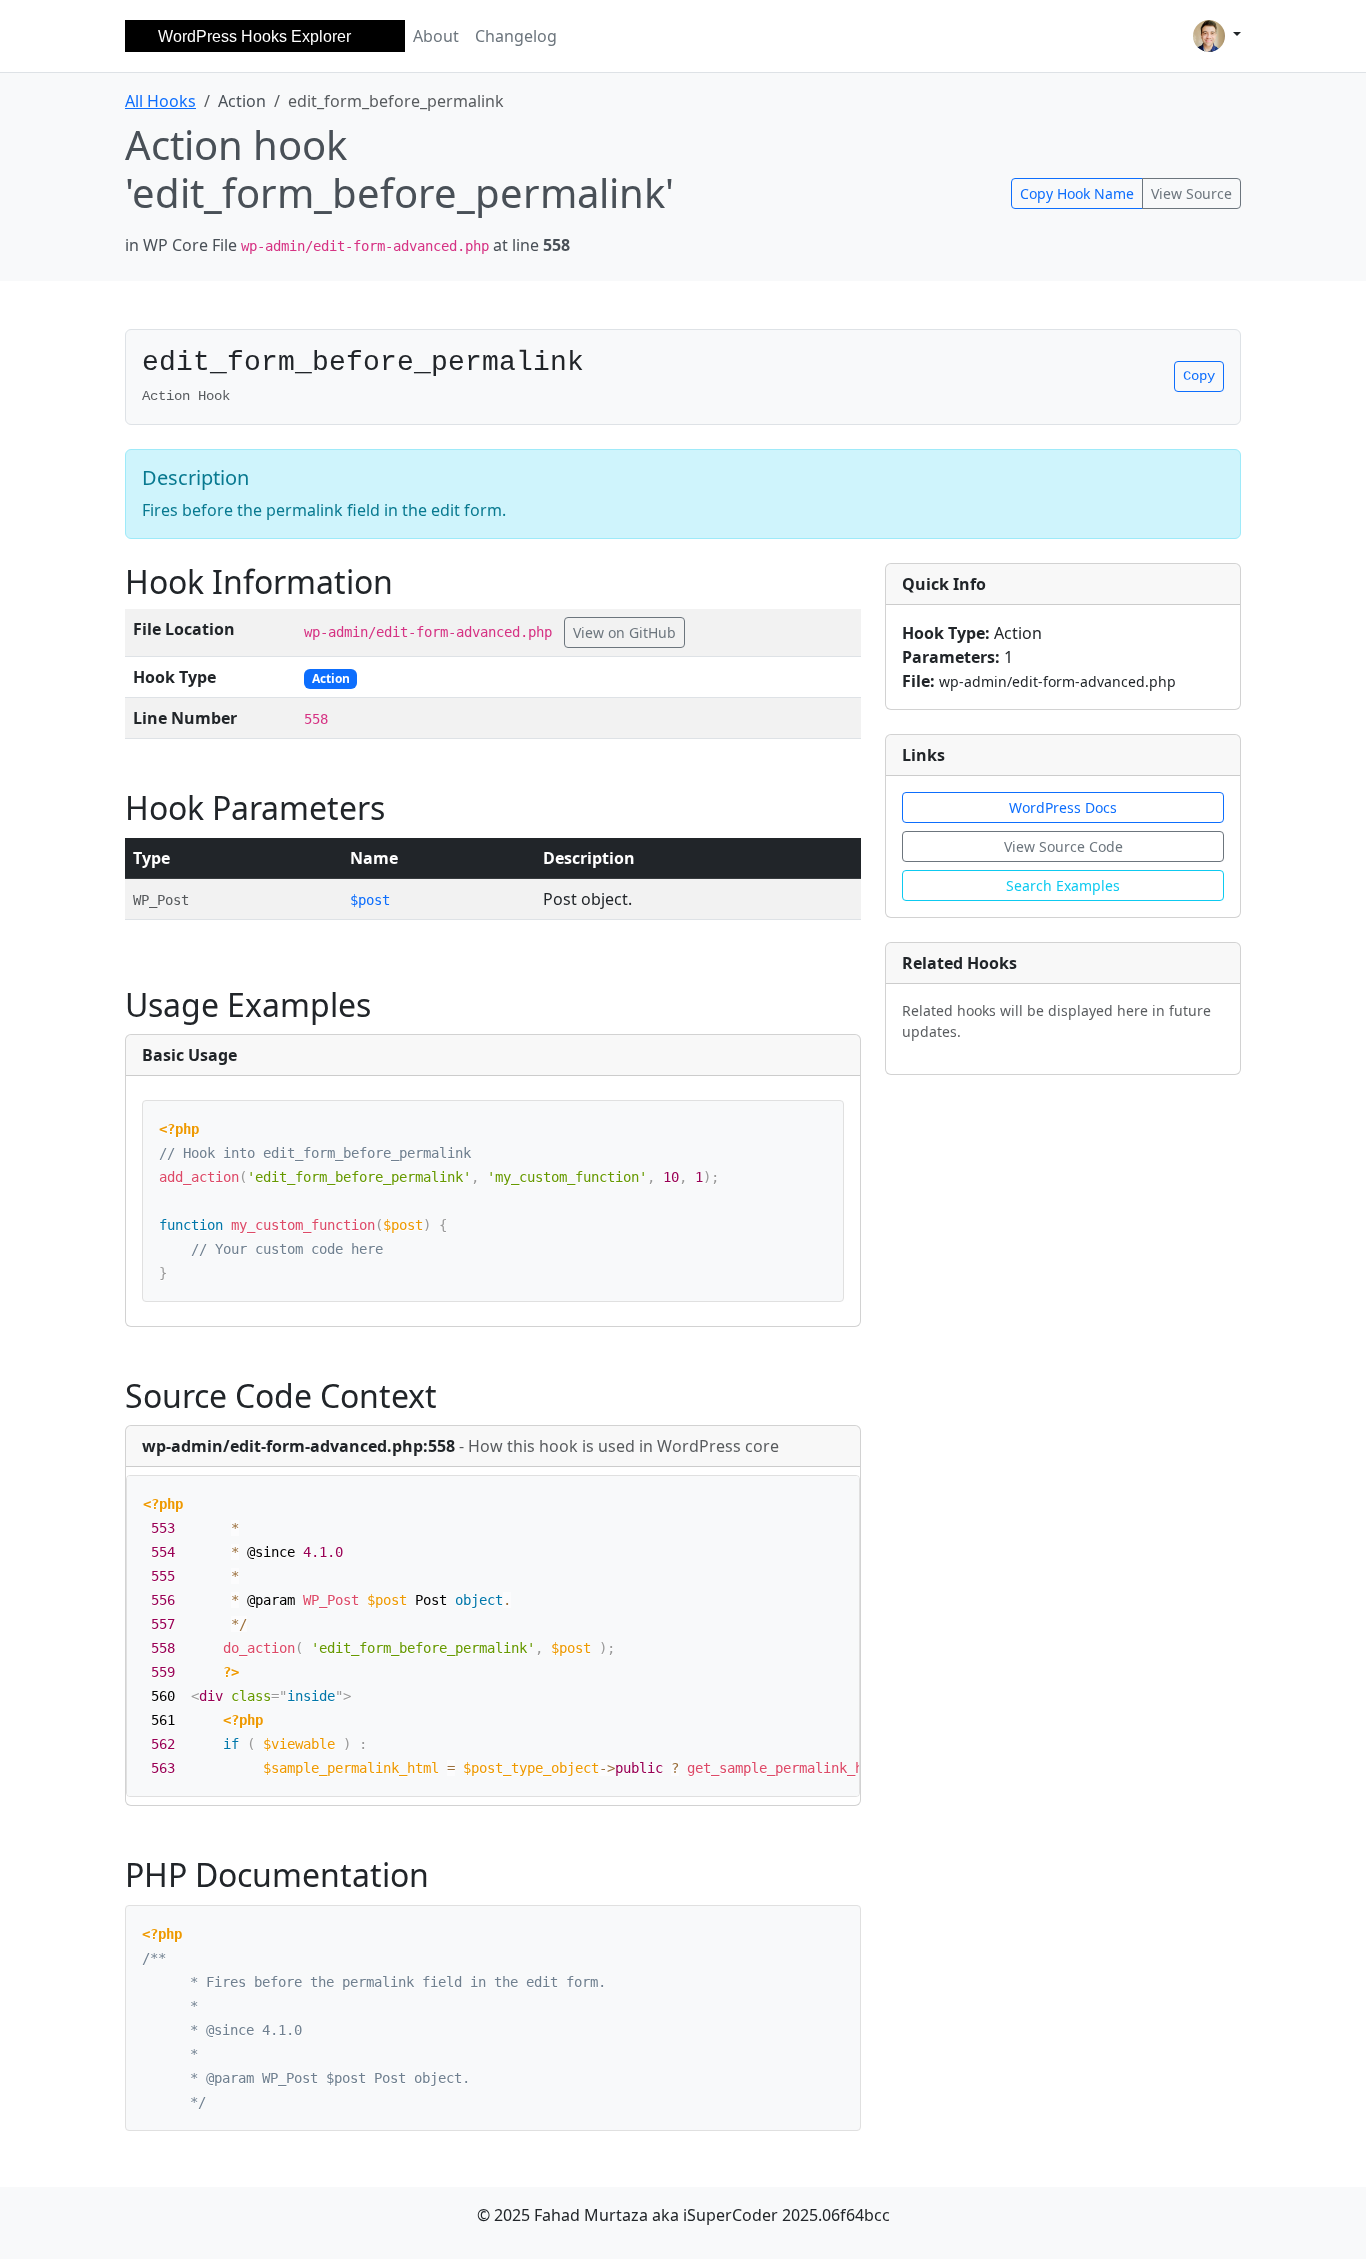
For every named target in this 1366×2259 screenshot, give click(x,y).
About (436, 36)
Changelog (516, 36)
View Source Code (1063, 846)
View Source (1191, 193)
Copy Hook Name (1077, 193)
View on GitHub (624, 632)
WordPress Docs (1063, 807)
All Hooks (160, 101)
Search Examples (1063, 885)
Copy (1199, 376)
